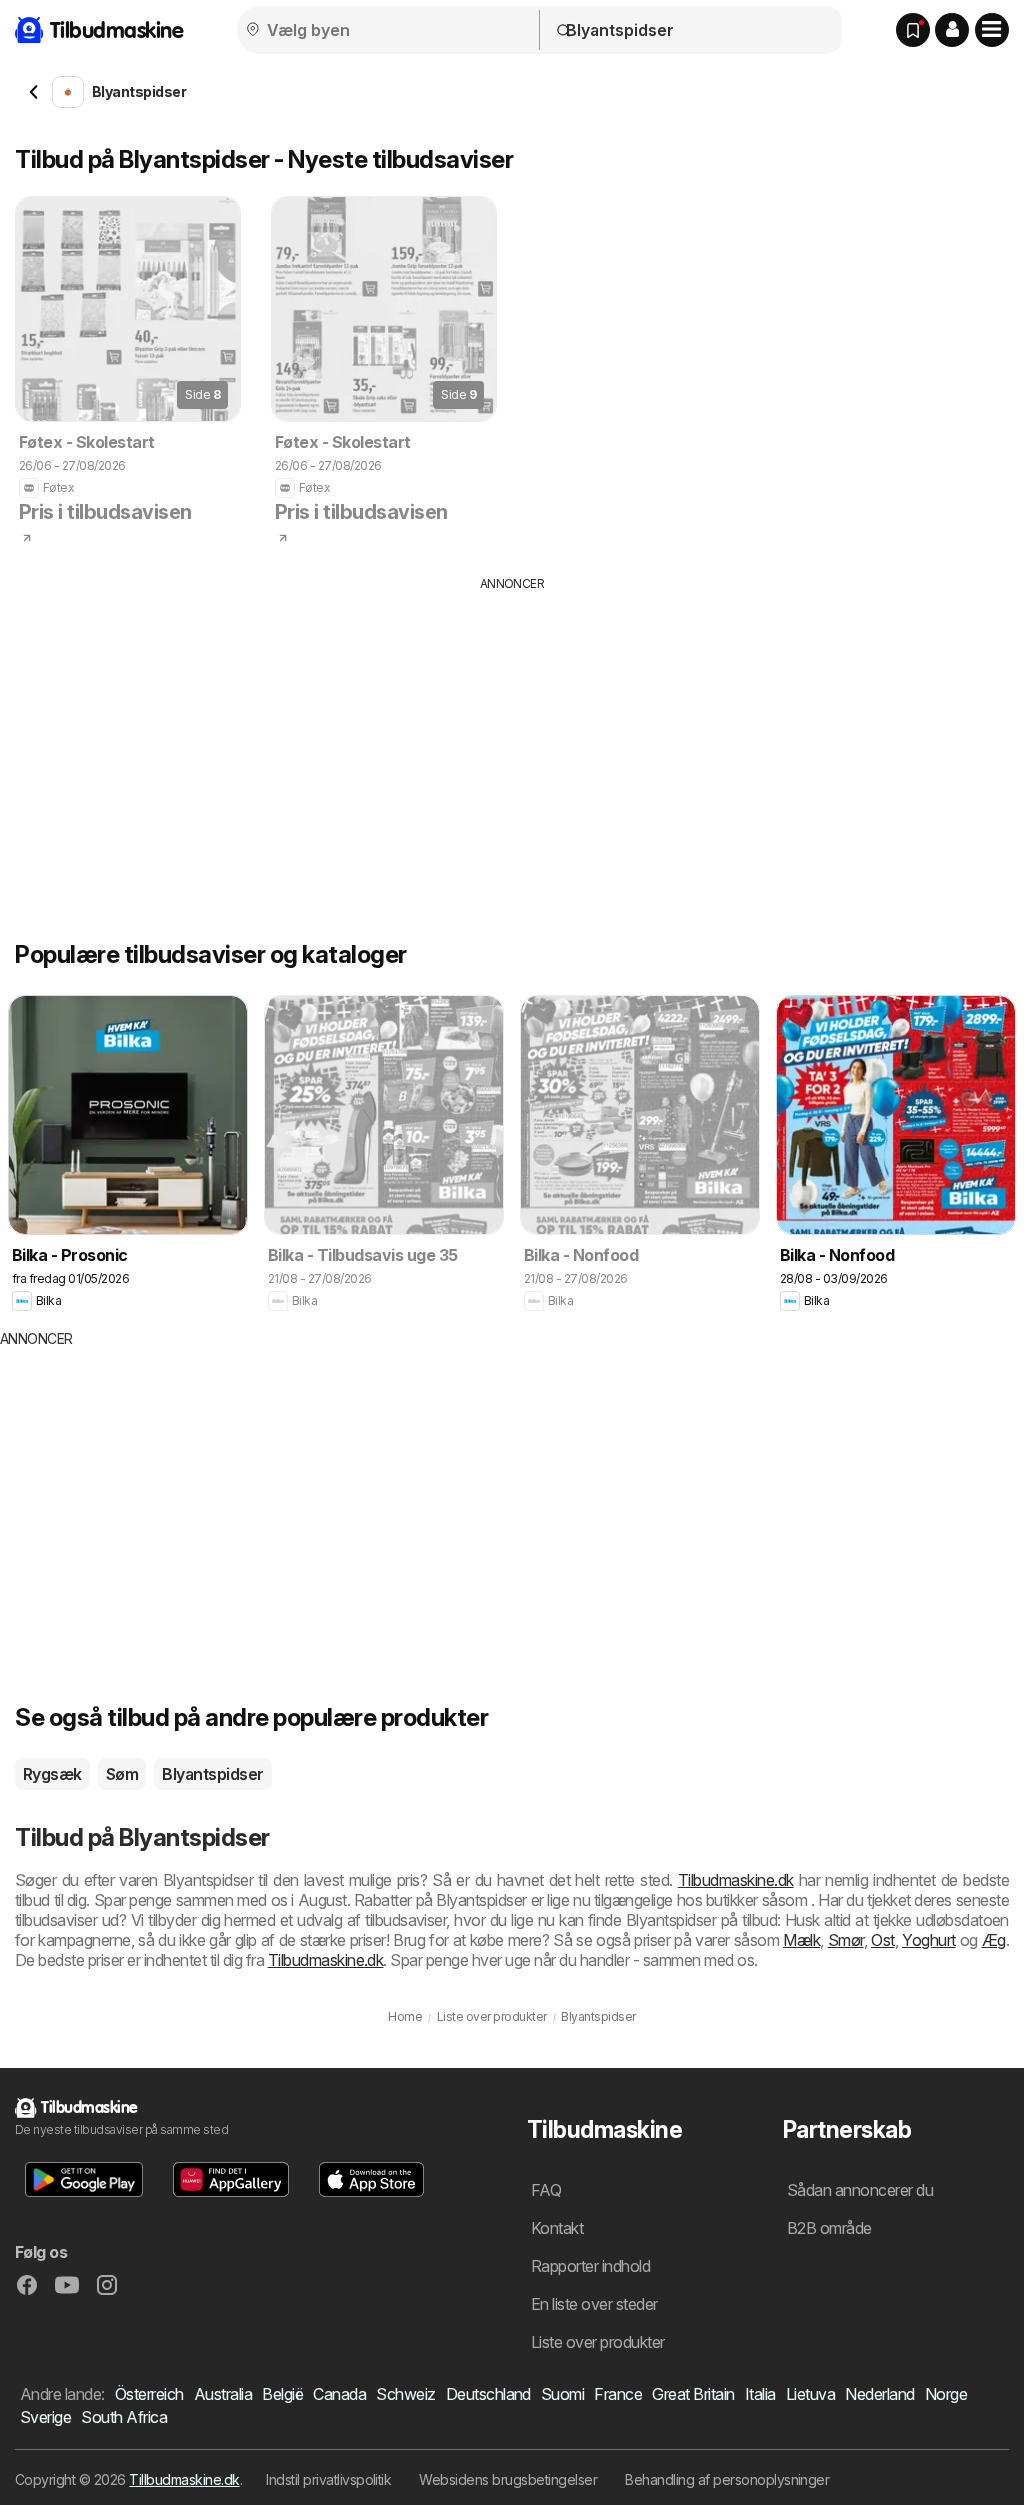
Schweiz (405, 2394)
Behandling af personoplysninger (727, 2479)
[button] (952, 30)
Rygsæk (52, 1774)
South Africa (124, 2417)
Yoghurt (928, 1940)
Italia (760, 2394)
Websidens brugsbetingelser (508, 2479)
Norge (946, 2394)
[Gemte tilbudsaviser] (913, 30)
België (282, 2394)
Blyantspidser (212, 1774)
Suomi (562, 2394)
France (618, 2394)
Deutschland (488, 2394)
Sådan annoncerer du (860, 2190)
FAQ (546, 2190)
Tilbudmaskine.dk (736, 1880)
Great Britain (693, 2394)
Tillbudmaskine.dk (184, 2479)
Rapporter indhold (590, 2266)
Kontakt (557, 2228)
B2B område (829, 2228)
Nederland (879, 2394)
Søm (122, 1774)
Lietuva (810, 2394)
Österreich (149, 2394)
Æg (994, 1940)
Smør (846, 1940)
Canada (339, 2394)
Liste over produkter (598, 2342)
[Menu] (992, 30)
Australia (223, 2394)
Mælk (801, 1940)
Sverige (45, 2417)
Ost (882, 1940)
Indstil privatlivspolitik (328, 2479)
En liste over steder (594, 2304)
